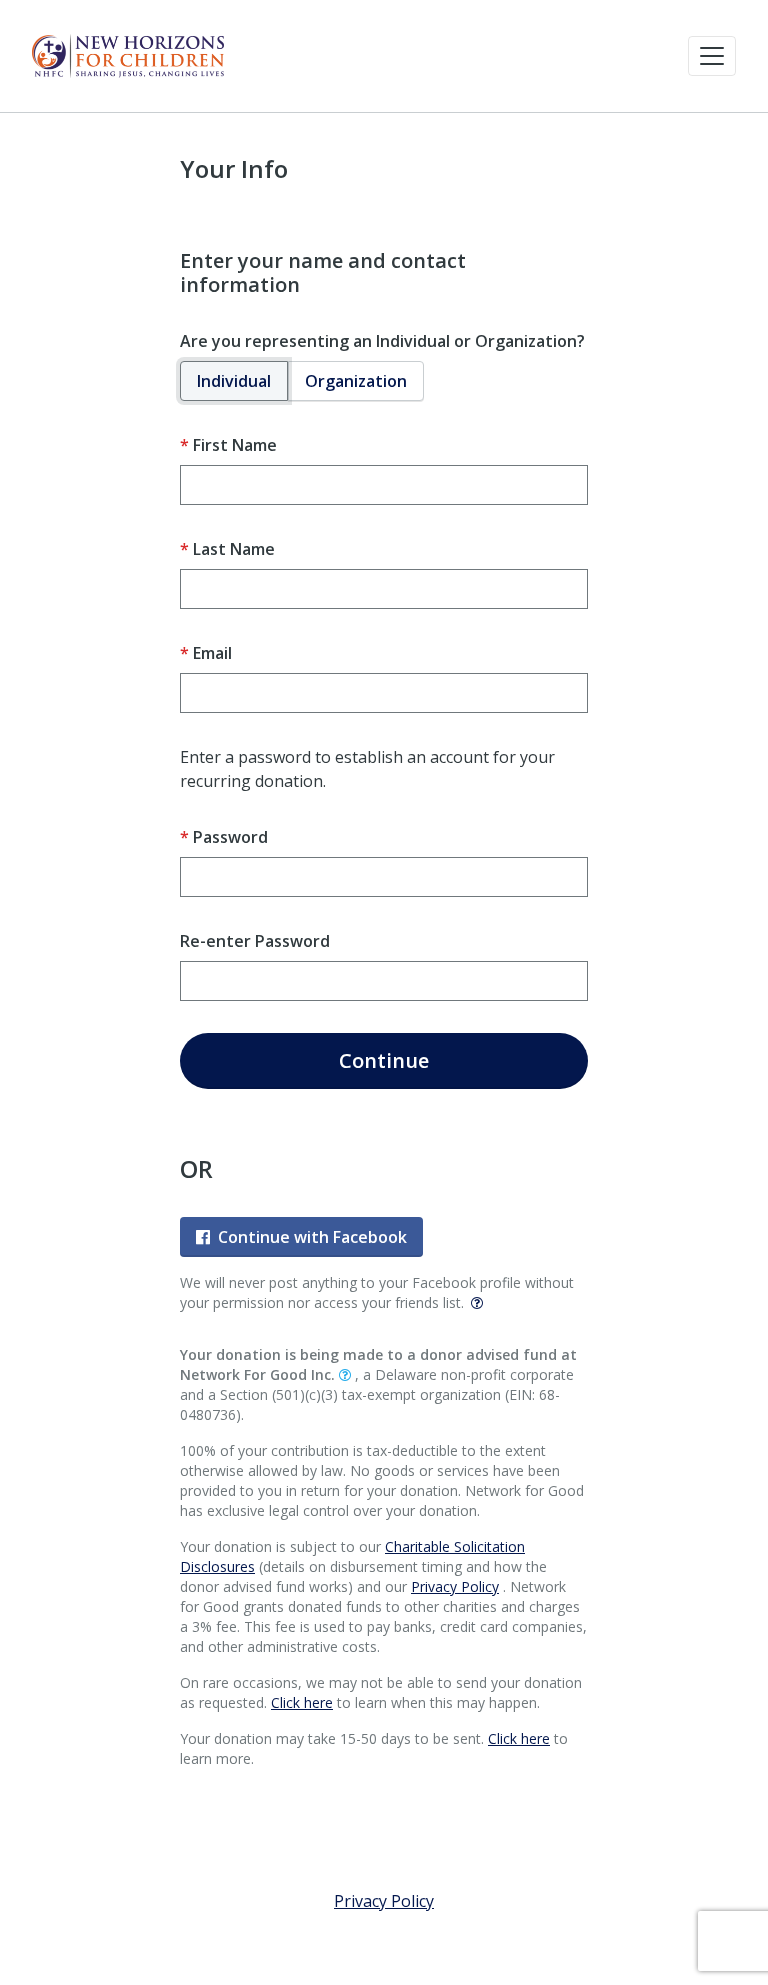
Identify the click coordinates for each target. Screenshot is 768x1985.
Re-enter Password (255, 941)
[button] (712, 56)
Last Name (234, 549)
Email (212, 653)
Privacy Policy (455, 1586)
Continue (384, 1060)
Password (230, 837)
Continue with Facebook (312, 1237)
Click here (302, 1702)
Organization (356, 381)
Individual (234, 381)
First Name (235, 445)
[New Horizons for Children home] (128, 56)
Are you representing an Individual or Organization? (382, 341)
